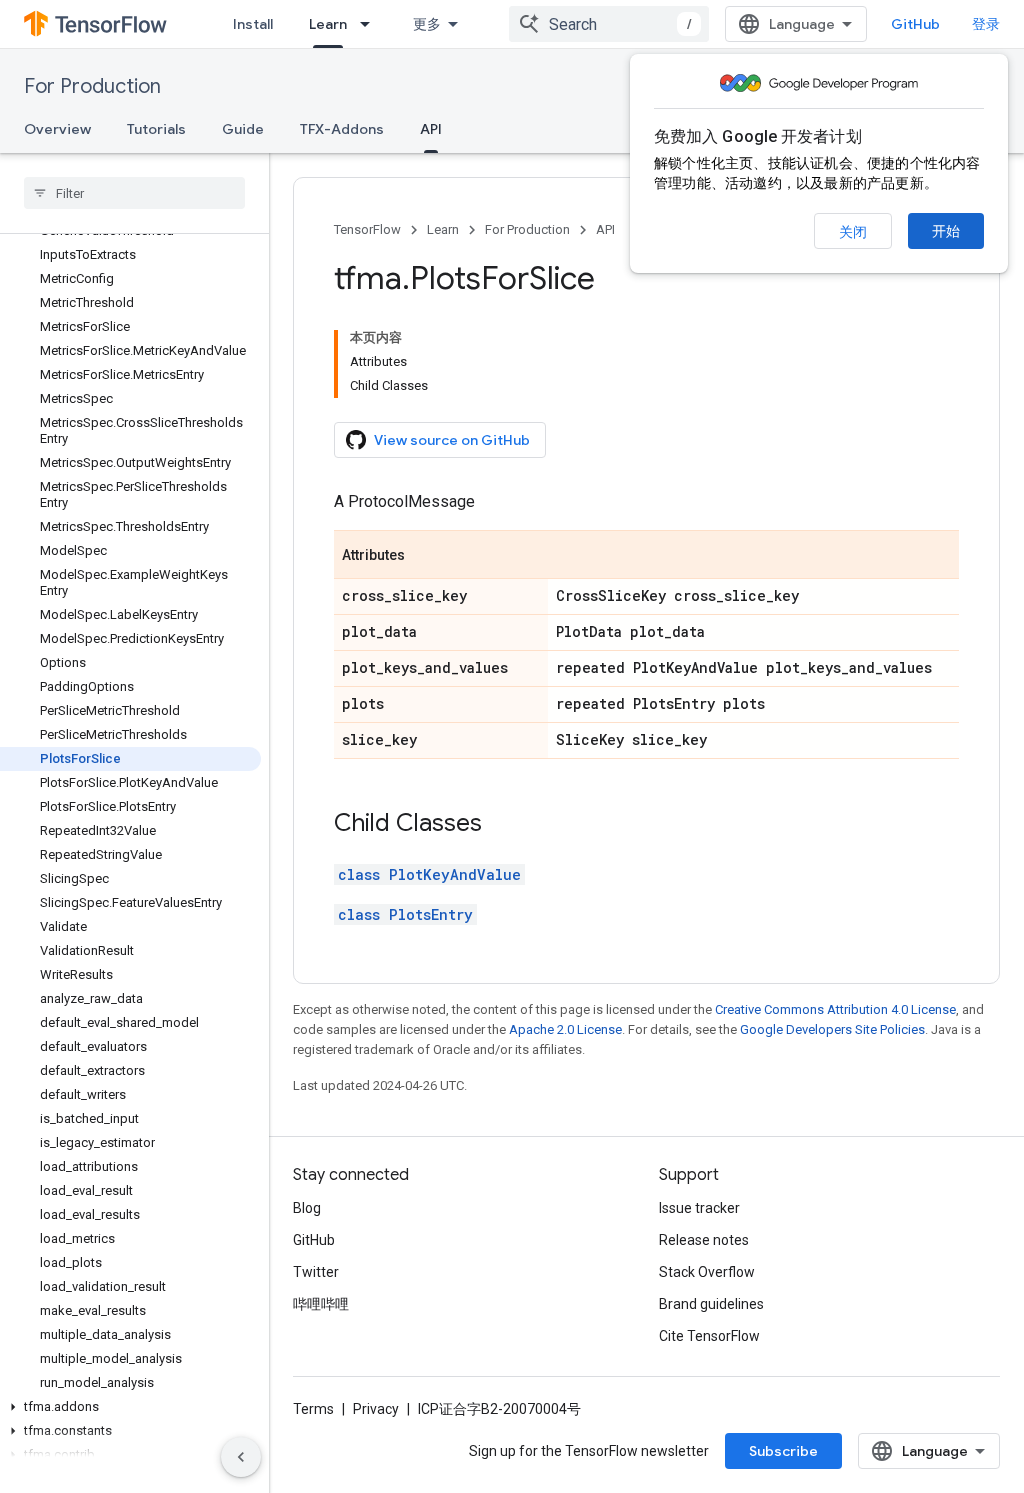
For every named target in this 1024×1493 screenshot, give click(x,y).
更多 (427, 24)
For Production (92, 86)
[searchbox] (134, 193)
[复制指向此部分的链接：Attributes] (425, 556)
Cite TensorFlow (709, 1336)
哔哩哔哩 (321, 1304)
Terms (313, 1409)
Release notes (704, 1240)
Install (253, 24)
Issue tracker (699, 1208)
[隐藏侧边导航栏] (241, 1457)
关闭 (853, 232)
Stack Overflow (707, 1272)
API (431, 129)
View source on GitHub (452, 440)
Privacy (376, 1409)
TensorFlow (367, 229)
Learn (328, 24)
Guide (243, 129)
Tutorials (156, 129)
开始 (946, 231)
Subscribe (783, 1451)
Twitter (316, 1272)
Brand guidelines (711, 1304)
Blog (307, 1208)
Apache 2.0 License (565, 1029)
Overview (57, 129)
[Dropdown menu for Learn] (371, 24)
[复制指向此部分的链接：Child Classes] (502, 825)
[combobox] (609, 24)
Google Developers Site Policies (832, 1029)
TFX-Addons (342, 129)
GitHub (915, 24)
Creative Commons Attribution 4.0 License (835, 1009)
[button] (130, 1407)
